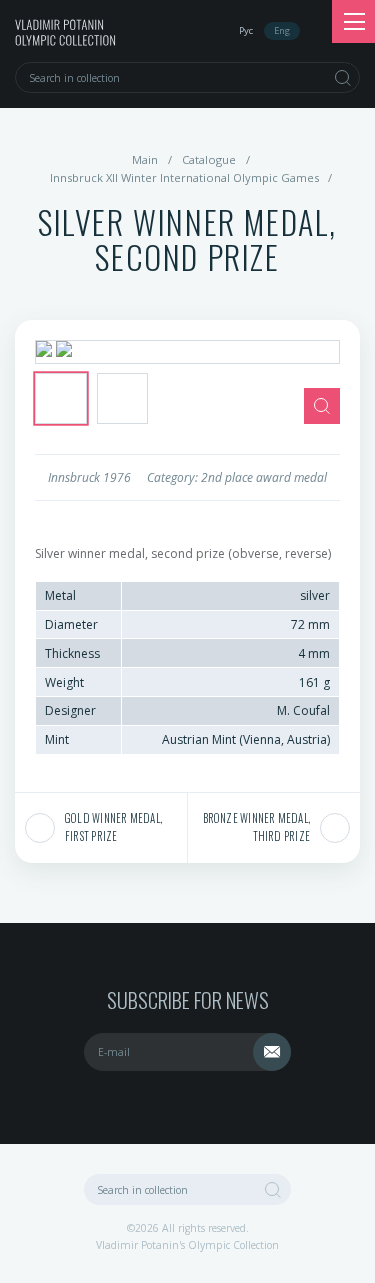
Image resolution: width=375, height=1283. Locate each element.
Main (145, 159)
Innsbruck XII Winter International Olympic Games (184, 177)
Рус (246, 30)
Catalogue (209, 159)
